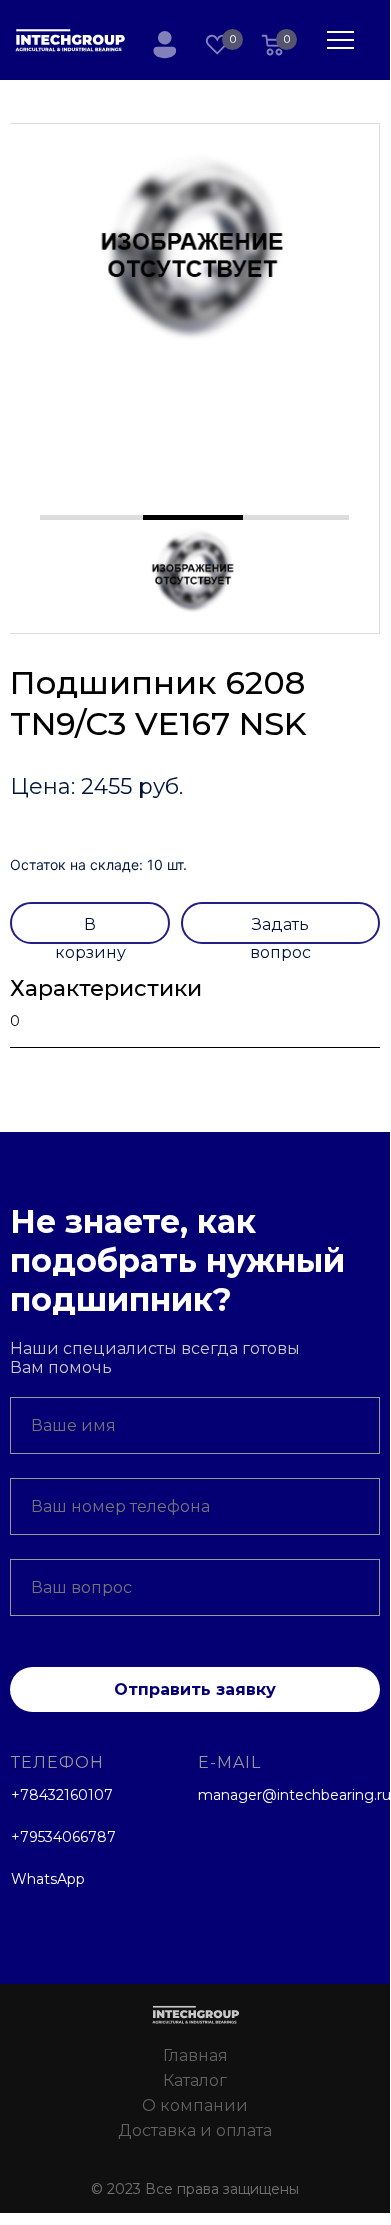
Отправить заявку (195, 1689)
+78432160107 (62, 1795)
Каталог (195, 2080)
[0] (272, 46)
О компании (195, 2105)
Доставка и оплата (195, 2130)
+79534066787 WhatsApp (63, 1858)
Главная (195, 2055)
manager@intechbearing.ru (294, 1795)
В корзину (90, 929)
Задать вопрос (280, 929)
